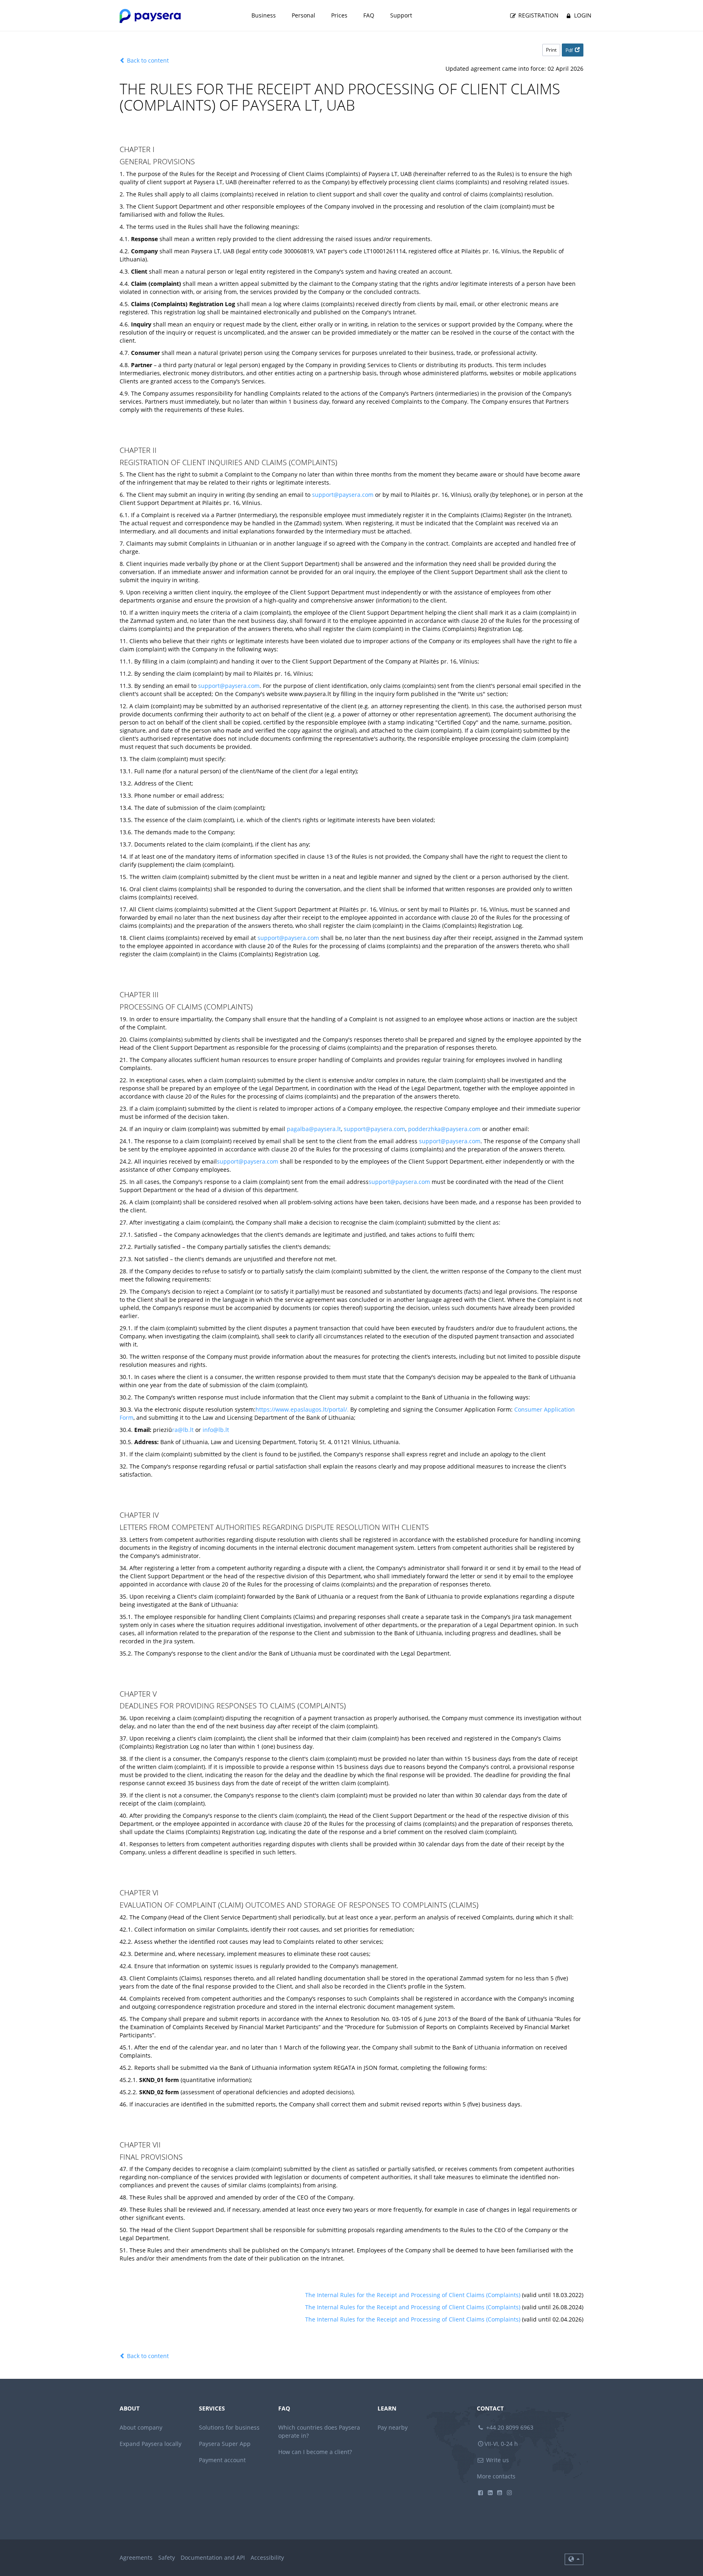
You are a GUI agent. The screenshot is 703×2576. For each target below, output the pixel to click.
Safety (167, 2558)
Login (582, 15)
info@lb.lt (216, 1430)
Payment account (222, 2460)
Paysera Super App (225, 2444)
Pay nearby (393, 2427)
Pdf (569, 50)
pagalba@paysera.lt (314, 1129)
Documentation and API (213, 2558)
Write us (497, 2460)
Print (551, 50)
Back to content (147, 60)
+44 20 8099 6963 (509, 2427)
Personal (303, 15)
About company (141, 2427)
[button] (574, 2559)
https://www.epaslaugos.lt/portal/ (301, 1409)
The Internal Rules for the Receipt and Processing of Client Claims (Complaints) (413, 2295)
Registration (538, 15)
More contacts (496, 2476)
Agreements (136, 2558)
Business (264, 15)
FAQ (369, 15)
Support (401, 15)
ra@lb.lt (183, 1430)
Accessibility (267, 2558)
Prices (339, 15)
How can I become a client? (315, 2452)
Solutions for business (229, 2427)
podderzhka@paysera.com (444, 1129)
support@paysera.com (343, 495)
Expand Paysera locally (151, 2444)
